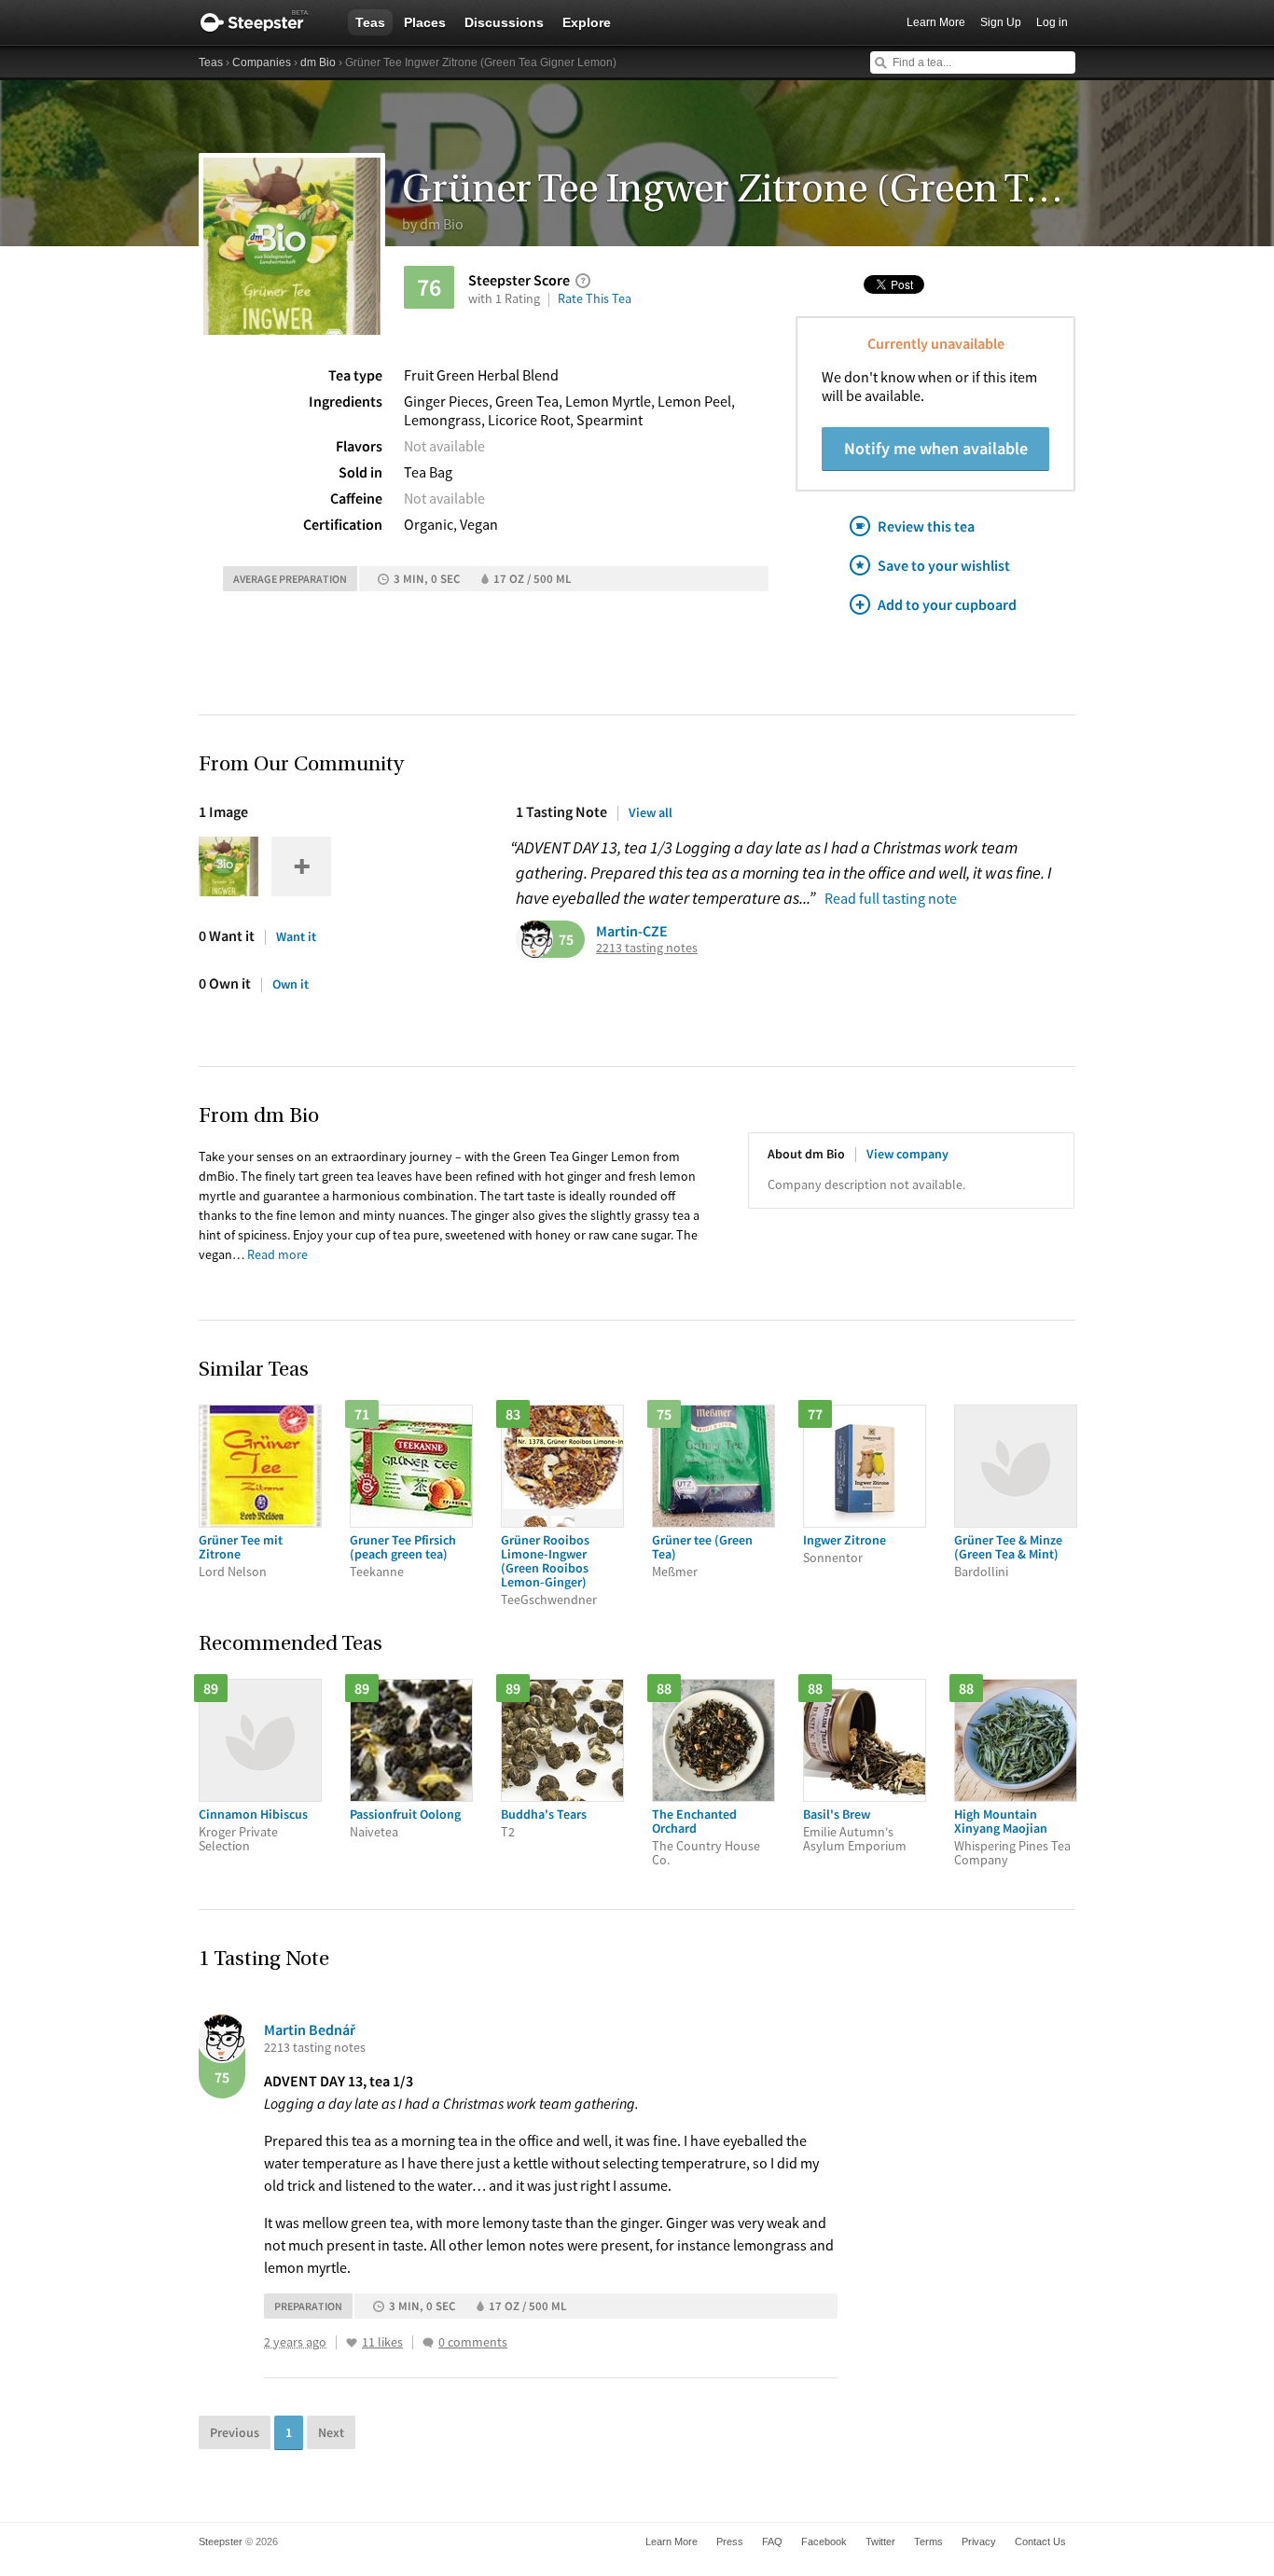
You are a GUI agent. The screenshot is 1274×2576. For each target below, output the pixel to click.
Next (331, 2432)
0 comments (473, 2342)
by (433, 224)
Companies (262, 62)
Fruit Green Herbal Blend (481, 375)
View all (651, 812)
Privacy (979, 2541)
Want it (296, 936)
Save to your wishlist (944, 565)
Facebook (824, 2541)
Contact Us (1040, 2541)
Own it (291, 984)
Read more (277, 1254)
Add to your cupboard (947, 604)
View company (907, 1154)
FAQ (772, 2541)
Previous (235, 2432)
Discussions (504, 22)
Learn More (936, 22)
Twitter (880, 2541)
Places (425, 22)
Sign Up (1001, 22)
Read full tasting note (891, 898)
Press (730, 2541)
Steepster (264, 22)
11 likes (382, 2342)
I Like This (352, 2343)
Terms (928, 2541)
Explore (587, 22)
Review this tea (926, 526)
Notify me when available (936, 448)
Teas (370, 22)
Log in (1052, 22)
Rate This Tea (595, 298)
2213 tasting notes (647, 948)
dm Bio (318, 62)
